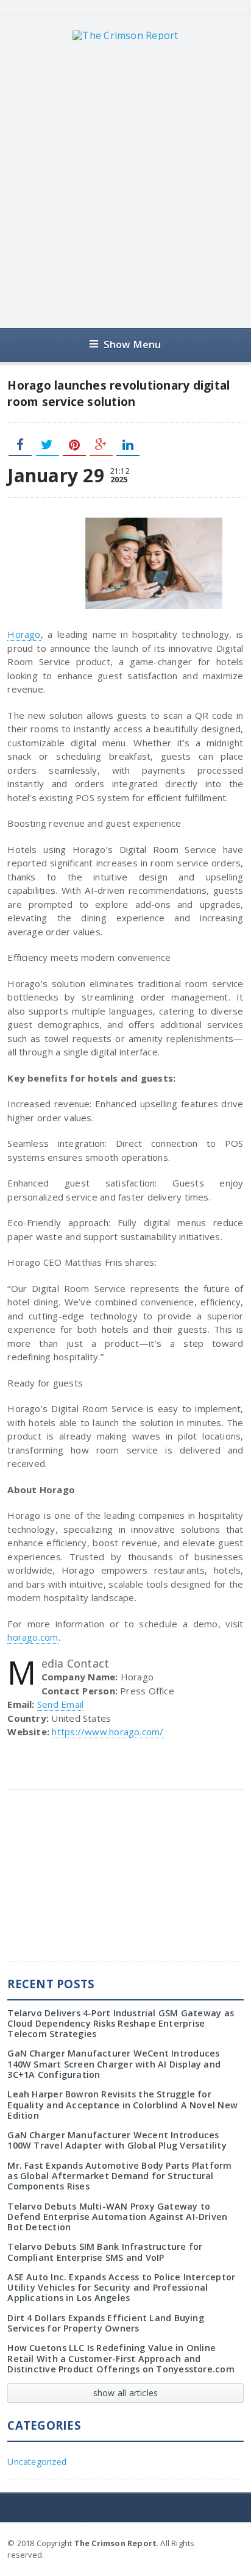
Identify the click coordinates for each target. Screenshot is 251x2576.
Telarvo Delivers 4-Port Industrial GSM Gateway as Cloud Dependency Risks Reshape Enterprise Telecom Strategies (121, 2024)
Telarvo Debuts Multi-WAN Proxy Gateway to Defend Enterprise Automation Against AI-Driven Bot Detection (117, 2217)
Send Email (60, 1704)
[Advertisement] (125, 184)
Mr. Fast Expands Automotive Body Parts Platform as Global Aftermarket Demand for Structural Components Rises (119, 2176)
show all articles (126, 2393)
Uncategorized (37, 2462)
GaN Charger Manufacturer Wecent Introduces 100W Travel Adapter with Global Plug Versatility (117, 2140)
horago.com (33, 1637)
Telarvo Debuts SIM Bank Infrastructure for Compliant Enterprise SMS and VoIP (105, 2252)
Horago (24, 634)
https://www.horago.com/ (108, 1732)
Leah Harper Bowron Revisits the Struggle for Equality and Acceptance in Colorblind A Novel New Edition (122, 2105)
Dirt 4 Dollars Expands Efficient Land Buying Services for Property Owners (106, 2323)
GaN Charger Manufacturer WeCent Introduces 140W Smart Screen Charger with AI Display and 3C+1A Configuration (114, 2064)
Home (230, 2542)
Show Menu (133, 344)
